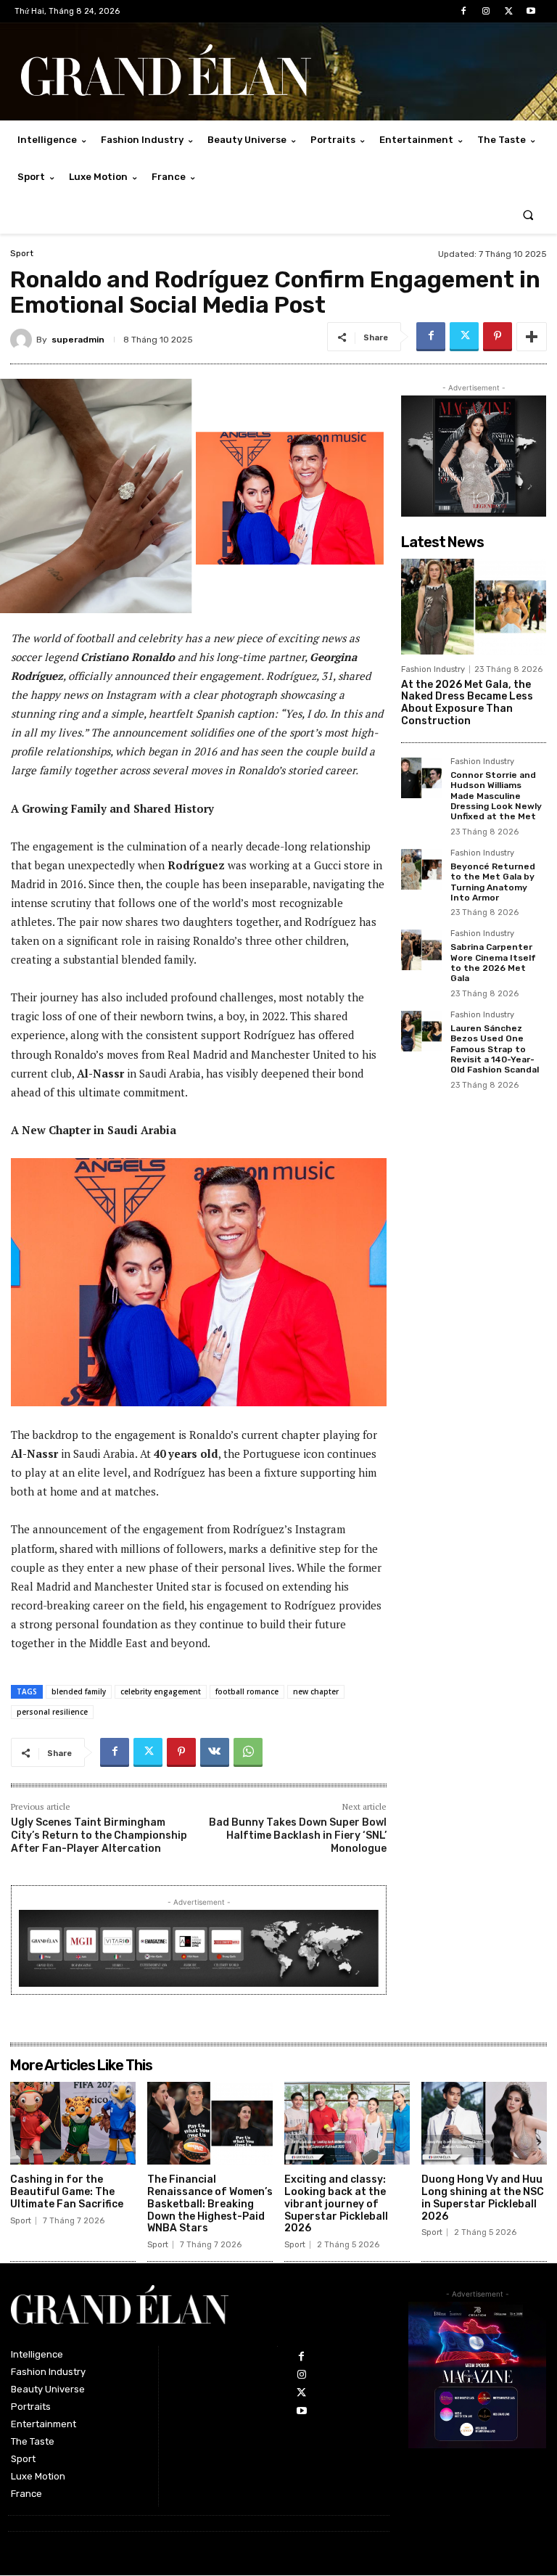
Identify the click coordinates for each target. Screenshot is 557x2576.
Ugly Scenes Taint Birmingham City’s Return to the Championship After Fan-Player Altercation (99, 1835)
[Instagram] (486, 11)
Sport (22, 253)
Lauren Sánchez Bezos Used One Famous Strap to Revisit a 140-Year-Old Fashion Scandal (495, 1049)
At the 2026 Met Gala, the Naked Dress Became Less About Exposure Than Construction (467, 703)
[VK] (215, 1752)
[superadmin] (23, 340)
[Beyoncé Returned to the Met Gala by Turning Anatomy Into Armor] (421, 869)
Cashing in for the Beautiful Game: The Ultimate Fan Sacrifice (67, 2192)
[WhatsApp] (248, 1752)
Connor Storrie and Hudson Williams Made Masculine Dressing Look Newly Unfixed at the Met (496, 796)
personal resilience (52, 1712)
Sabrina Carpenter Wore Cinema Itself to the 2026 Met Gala (493, 963)
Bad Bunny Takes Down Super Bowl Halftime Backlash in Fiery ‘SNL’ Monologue (298, 1835)
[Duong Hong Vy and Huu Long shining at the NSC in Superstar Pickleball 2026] (484, 2123)
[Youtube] (531, 11)
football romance (247, 1691)
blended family (79, 1691)
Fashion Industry (433, 669)
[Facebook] (463, 11)
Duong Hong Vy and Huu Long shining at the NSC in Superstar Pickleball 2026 (483, 2198)
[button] (528, 214)
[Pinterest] (498, 337)
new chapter (316, 1691)
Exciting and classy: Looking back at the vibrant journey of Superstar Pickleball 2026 (336, 2204)
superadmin (78, 340)
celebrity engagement (161, 1691)
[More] (532, 337)
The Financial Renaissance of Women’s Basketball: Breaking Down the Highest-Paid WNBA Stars (210, 2204)
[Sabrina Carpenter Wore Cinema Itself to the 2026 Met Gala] (421, 950)
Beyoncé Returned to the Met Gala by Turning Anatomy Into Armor (493, 882)
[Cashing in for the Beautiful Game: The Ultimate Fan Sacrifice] (73, 2123)
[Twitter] (509, 11)
